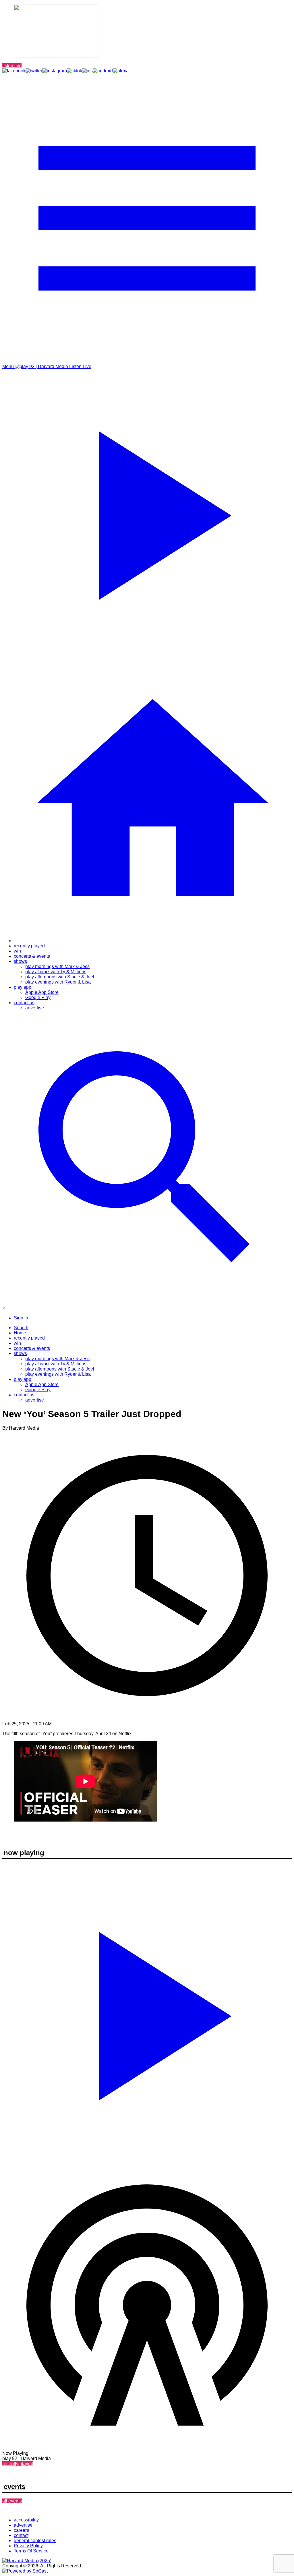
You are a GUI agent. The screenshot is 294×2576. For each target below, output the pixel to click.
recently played (29, 946)
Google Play (38, 997)
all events (12, 2501)
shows (20, 961)
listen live (12, 66)
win (17, 951)
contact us (24, 1003)
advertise (35, 1008)
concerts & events (32, 956)
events (14, 2487)
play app (23, 987)
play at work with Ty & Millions (56, 972)
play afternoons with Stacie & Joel (60, 977)
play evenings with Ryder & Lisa (58, 982)
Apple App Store (42, 992)
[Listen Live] (147, 2012)
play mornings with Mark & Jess (57, 966)
